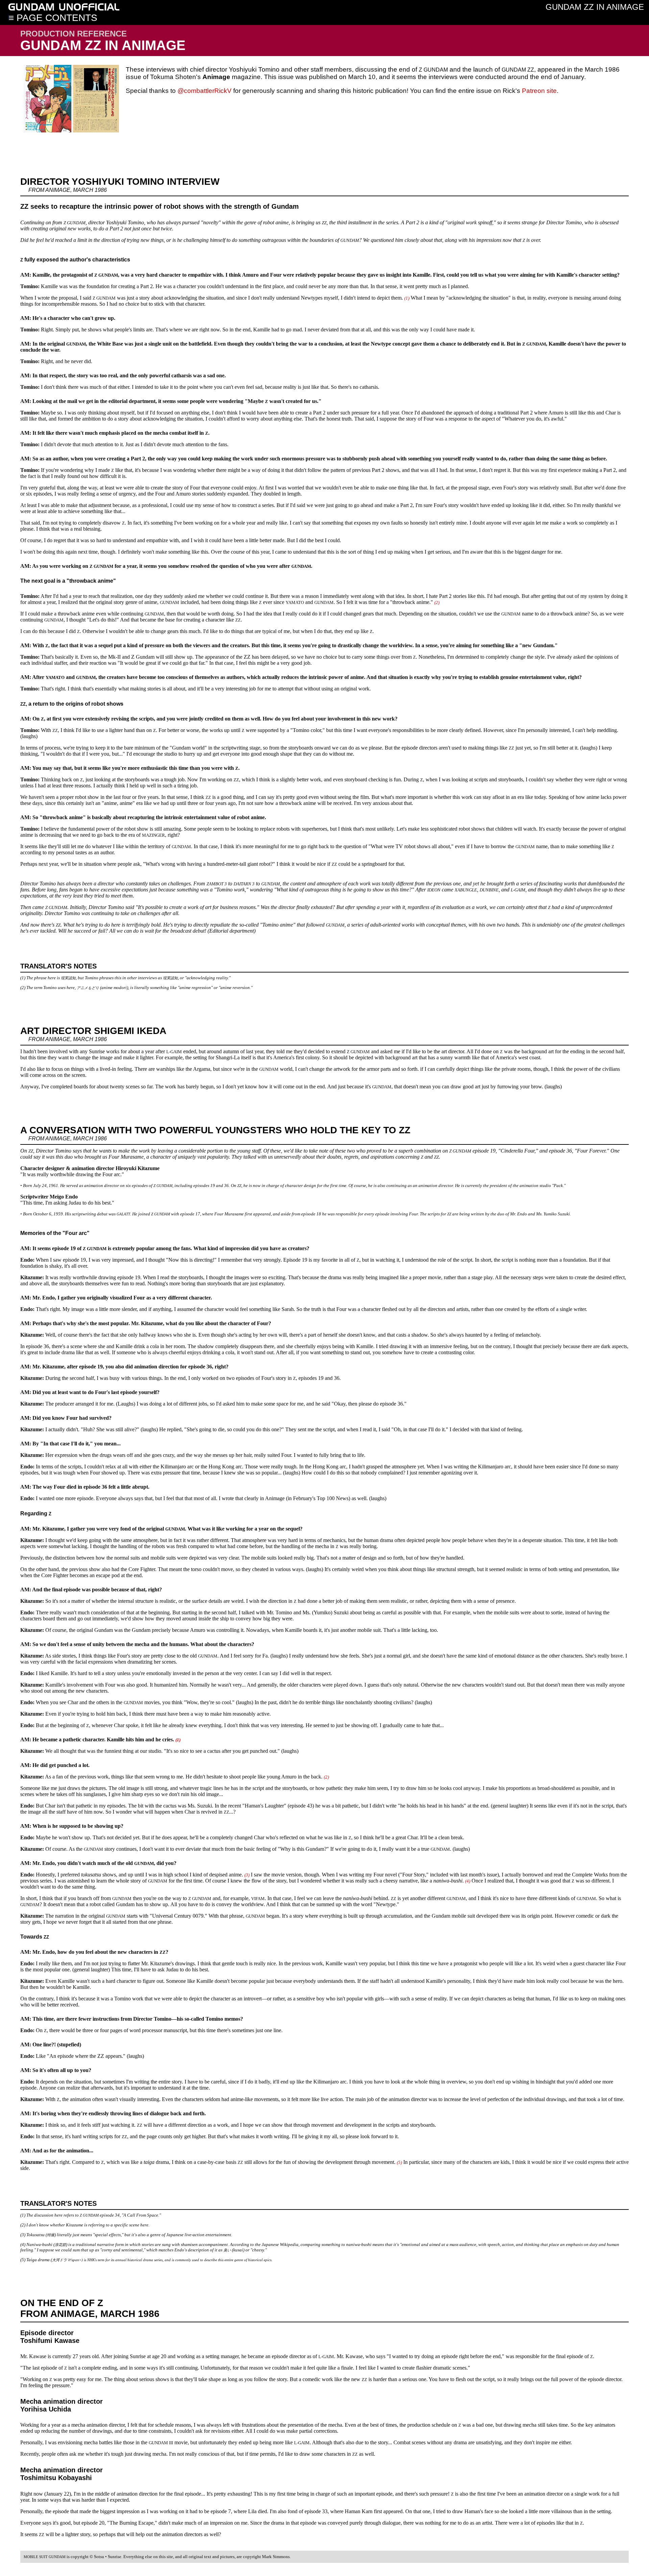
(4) (468, 1881)
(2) (437, 602)
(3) (247, 1875)
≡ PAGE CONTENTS (53, 18)
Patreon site (539, 91)
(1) (407, 298)
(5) (399, 2162)
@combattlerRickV (205, 91)
